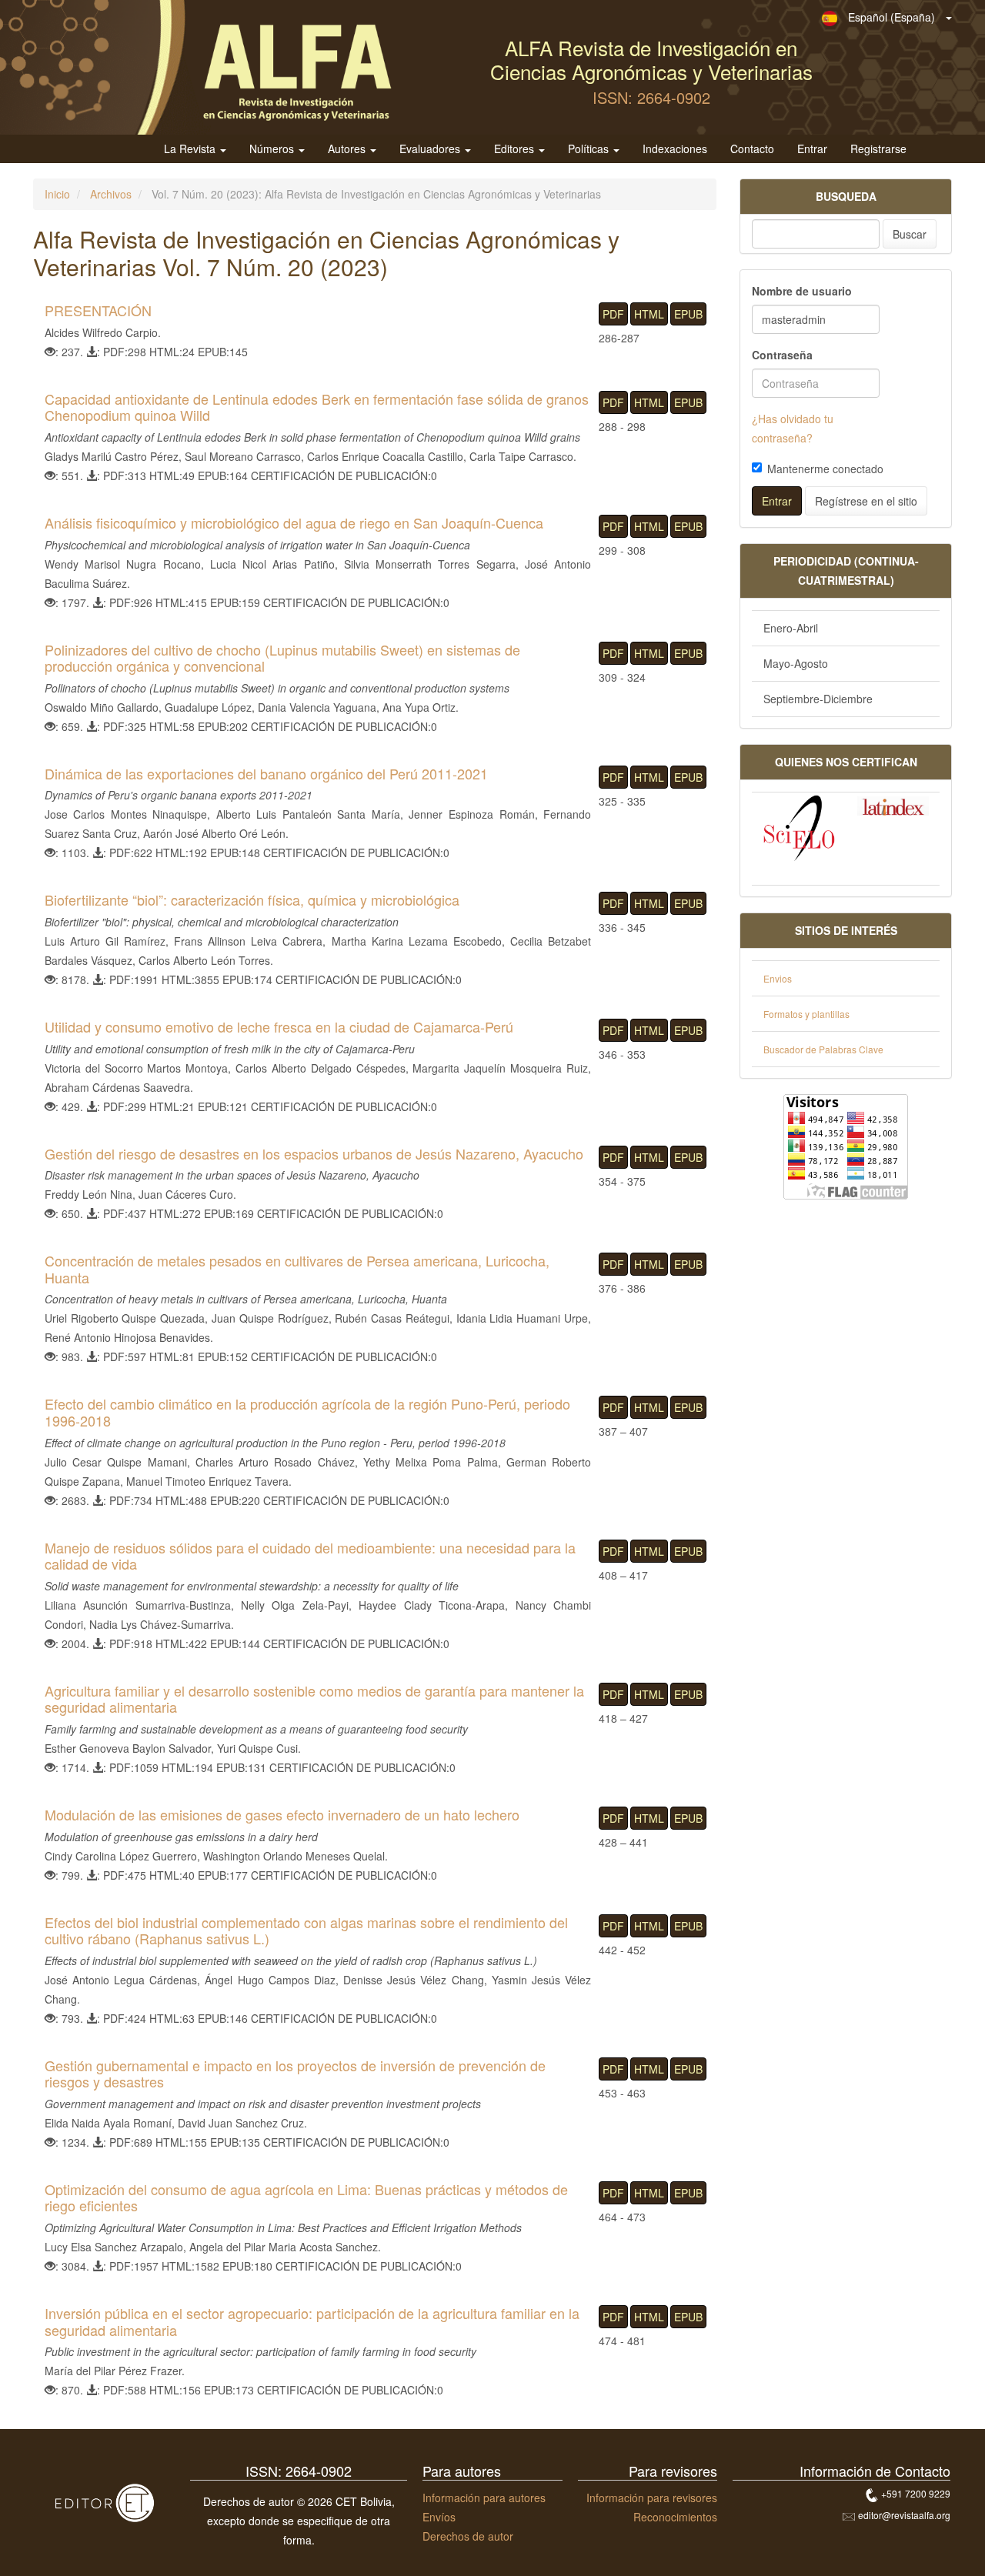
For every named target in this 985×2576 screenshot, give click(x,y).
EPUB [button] (688, 314)
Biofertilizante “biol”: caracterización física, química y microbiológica (252, 899)
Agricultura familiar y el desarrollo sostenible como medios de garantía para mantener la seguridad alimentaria (314, 1699)
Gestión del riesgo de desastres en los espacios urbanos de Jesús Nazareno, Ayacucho (314, 1153)
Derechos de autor (468, 2536)
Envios (778, 978)
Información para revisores (652, 2498)
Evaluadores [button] (431, 149)
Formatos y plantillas (806, 1014)
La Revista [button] (191, 149)
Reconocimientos (675, 2517)
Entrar (812, 149)
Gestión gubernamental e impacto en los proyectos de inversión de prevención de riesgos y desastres (295, 2074)
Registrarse (878, 149)
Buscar (910, 234)
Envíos (439, 2517)
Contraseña (782, 355)
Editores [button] (516, 149)
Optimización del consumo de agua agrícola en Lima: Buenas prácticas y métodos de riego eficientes (306, 2197)
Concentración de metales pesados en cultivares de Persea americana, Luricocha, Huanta (297, 1269)
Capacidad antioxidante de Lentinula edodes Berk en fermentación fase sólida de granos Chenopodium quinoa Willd (317, 407)
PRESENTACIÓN (98, 310)
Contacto (752, 149)
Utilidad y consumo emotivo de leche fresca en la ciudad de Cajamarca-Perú (279, 1026)
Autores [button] (348, 149)
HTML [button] (649, 314)
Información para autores (484, 2498)
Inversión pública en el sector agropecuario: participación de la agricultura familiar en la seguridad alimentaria (312, 2321)
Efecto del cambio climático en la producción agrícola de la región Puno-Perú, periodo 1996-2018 (307, 1412)
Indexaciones (675, 149)
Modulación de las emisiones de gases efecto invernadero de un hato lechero (282, 1814)
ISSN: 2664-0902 (651, 97)
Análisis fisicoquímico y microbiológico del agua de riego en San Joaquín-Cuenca (294, 522)
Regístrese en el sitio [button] (866, 501)
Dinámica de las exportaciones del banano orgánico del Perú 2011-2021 (266, 773)
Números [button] (273, 149)
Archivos (111, 194)
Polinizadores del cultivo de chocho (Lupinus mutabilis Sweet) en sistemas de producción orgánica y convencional (282, 658)
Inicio (57, 194)
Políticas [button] (590, 149)
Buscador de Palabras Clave (823, 1049)
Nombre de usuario (802, 291)
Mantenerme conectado (825, 469)
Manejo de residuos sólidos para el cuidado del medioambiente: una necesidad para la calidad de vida (310, 1556)
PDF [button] (613, 314)
